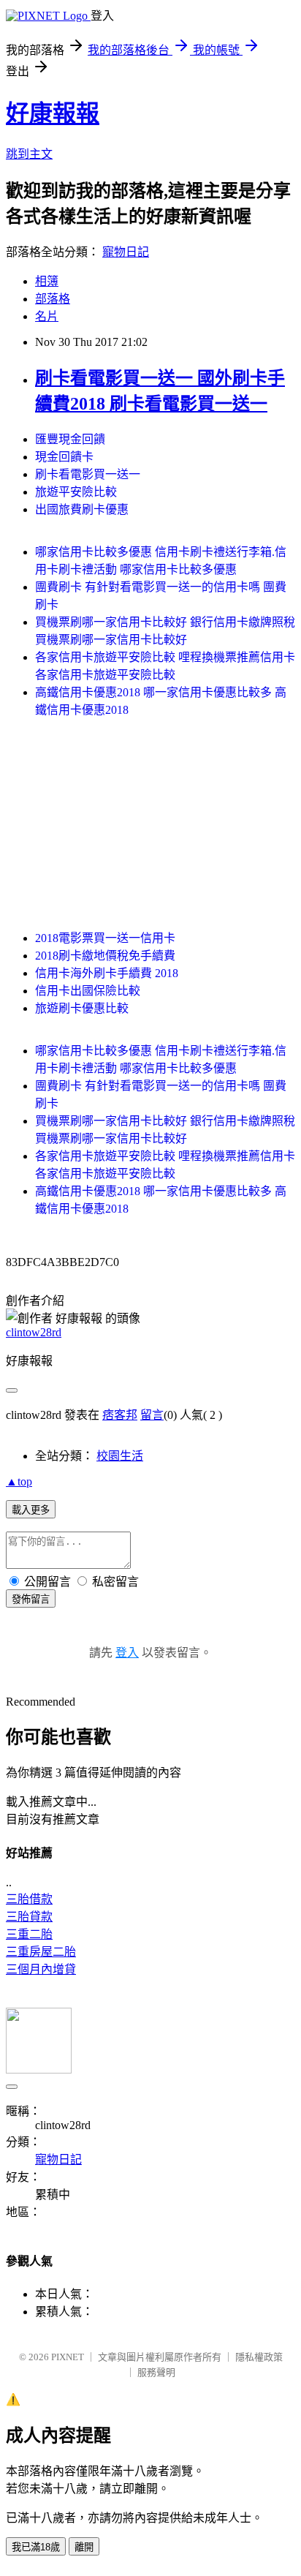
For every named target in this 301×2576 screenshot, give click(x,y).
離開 (84, 2547)
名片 (47, 316)
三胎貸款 (29, 1917)
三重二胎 (29, 1934)
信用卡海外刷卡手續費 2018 (107, 973)
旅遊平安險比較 (76, 492)
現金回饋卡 (64, 457)
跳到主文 (29, 154)
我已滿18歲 (36, 2547)
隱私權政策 (259, 2357)
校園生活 (120, 1456)
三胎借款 (29, 1899)
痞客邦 (120, 1415)
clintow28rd (34, 1332)
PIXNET (68, 2357)
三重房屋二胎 (41, 1952)
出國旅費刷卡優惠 (82, 509)
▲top (19, 1481)
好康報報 (53, 113)
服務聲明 (156, 2372)
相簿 (47, 281)
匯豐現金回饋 (70, 439)
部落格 (53, 299)
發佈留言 (31, 1599)
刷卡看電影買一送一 (88, 474)
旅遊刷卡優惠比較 (82, 1008)
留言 (152, 1415)
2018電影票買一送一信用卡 (105, 938)
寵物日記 (126, 252)
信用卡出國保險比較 (88, 991)
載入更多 (31, 1510)
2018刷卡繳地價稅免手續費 (105, 956)
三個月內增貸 (41, 1969)
